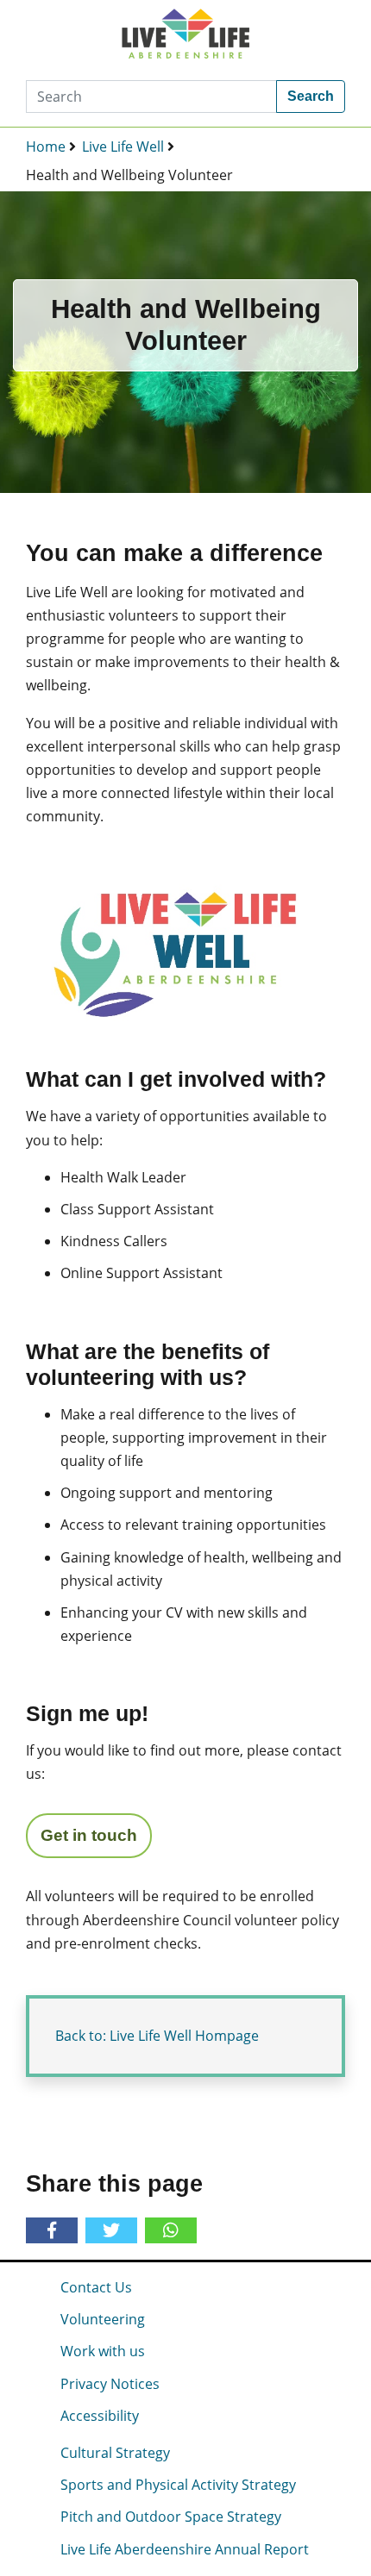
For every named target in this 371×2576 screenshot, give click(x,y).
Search (311, 96)
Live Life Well (123, 147)
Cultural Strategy (115, 2453)
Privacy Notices (110, 2384)
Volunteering (103, 2319)
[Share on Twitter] (114, 2231)
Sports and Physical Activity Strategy (178, 2485)
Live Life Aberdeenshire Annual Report (185, 2549)
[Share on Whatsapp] (158, 2230)
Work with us (103, 2351)
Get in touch (89, 1835)
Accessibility (100, 2416)
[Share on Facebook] (55, 2231)
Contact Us (96, 2287)
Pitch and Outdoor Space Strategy (171, 2517)
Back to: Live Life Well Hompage (157, 2036)
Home (46, 147)
